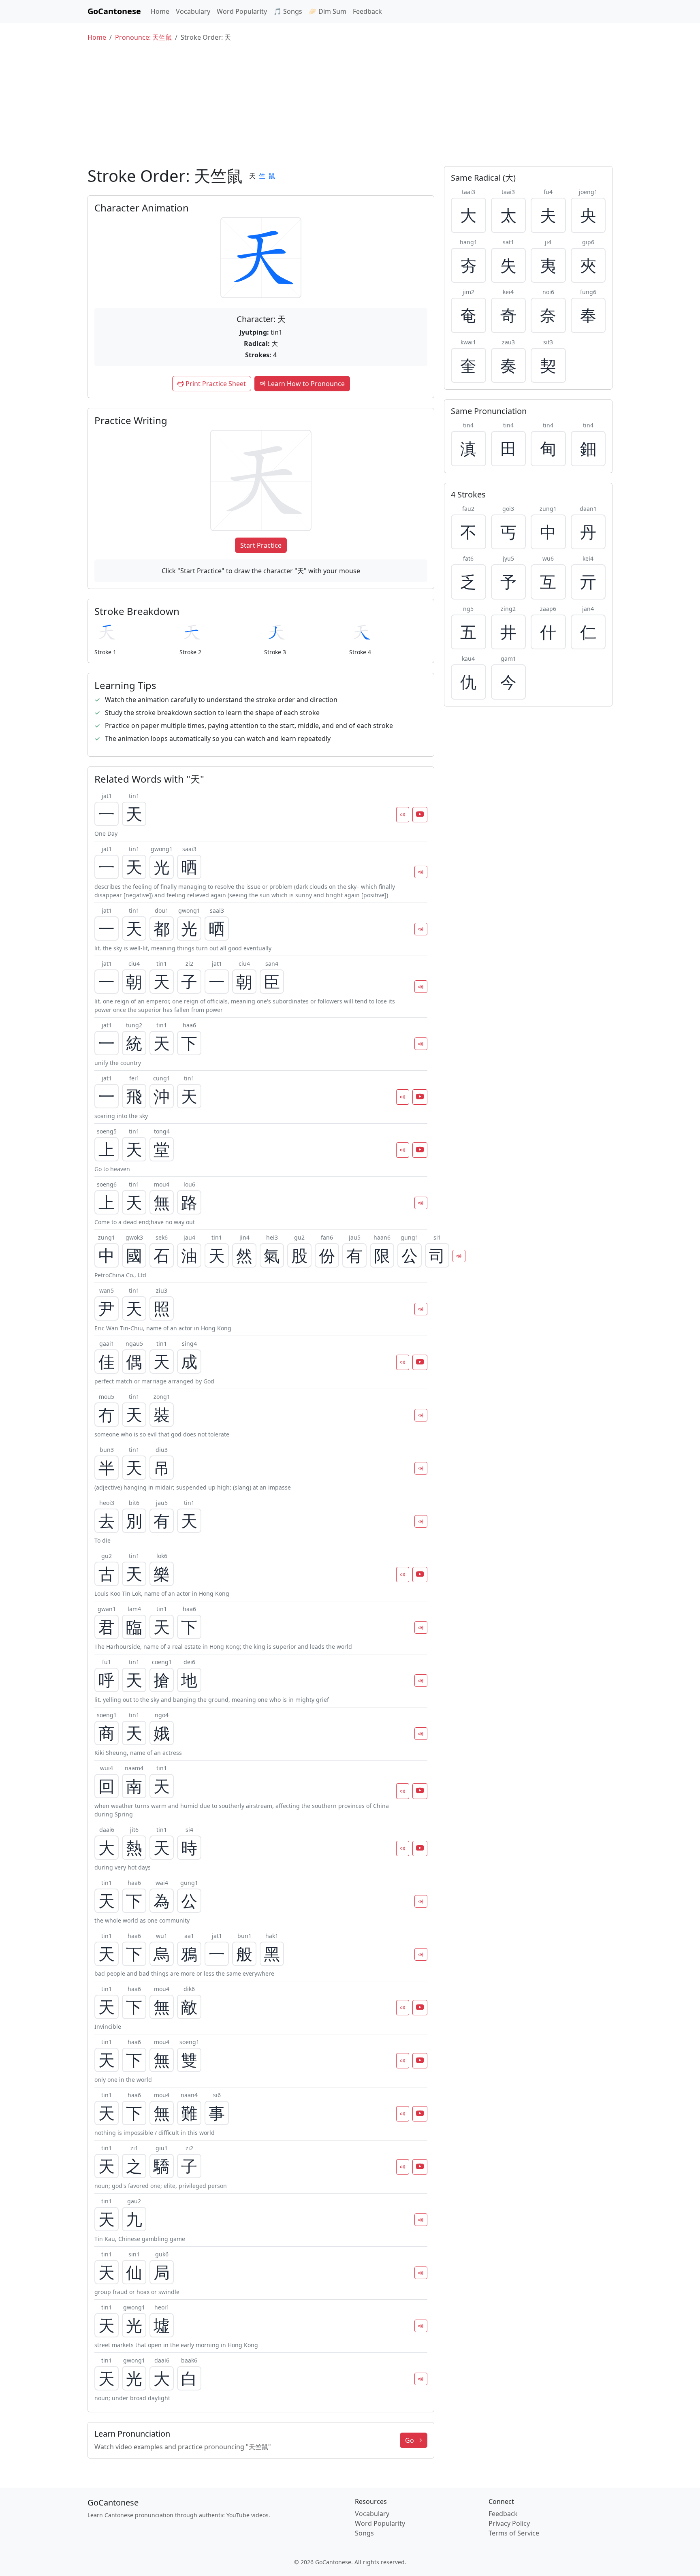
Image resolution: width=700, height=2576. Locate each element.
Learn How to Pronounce (305, 384)
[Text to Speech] (403, 815)
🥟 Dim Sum (328, 11)
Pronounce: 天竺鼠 (143, 37)
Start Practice (261, 545)
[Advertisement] (350, 105)
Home (160, 11)
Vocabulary (193, 11)
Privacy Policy (509, 2523)
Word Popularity (242, 11)
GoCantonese (114, 11)
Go (410, 2440)
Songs (364, 2533)
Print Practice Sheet (215, 384)
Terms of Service (514, 2533)
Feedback (367, 11)
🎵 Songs (288, 11)
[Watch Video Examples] (420, 815)
